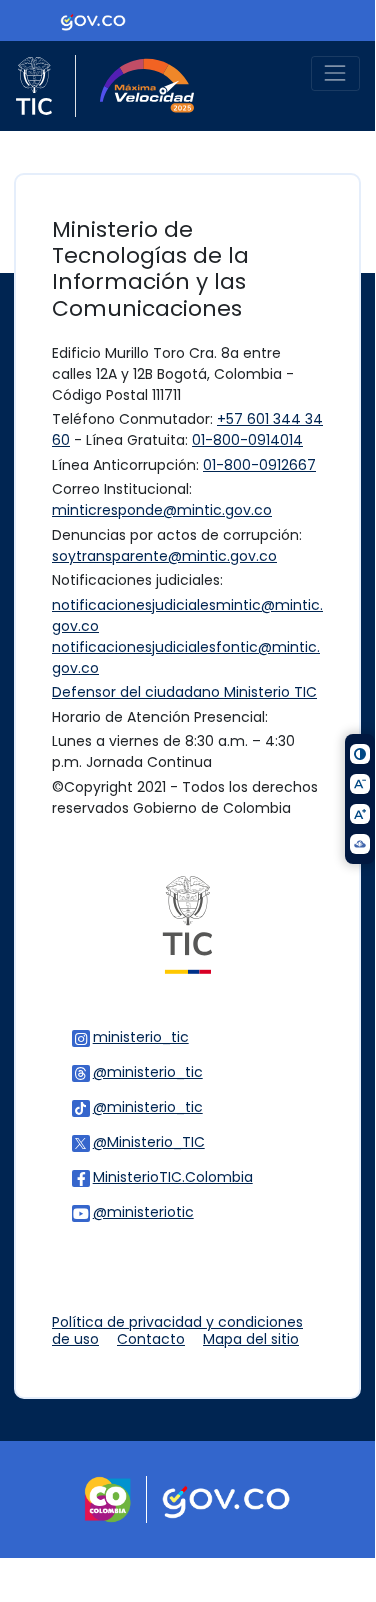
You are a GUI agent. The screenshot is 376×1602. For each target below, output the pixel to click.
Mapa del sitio (251, 1339)
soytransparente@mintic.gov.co (164, 556)
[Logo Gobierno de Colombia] (93, 20)
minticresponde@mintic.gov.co (162, 510)
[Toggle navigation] (335, 73)
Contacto (151, 1339)
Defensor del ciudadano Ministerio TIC (184, 692)
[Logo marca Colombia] (108, 1498)
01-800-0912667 (259, 465)
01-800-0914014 (247, 440)
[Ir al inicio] (136, 86)
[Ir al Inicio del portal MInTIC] (187, 924)
